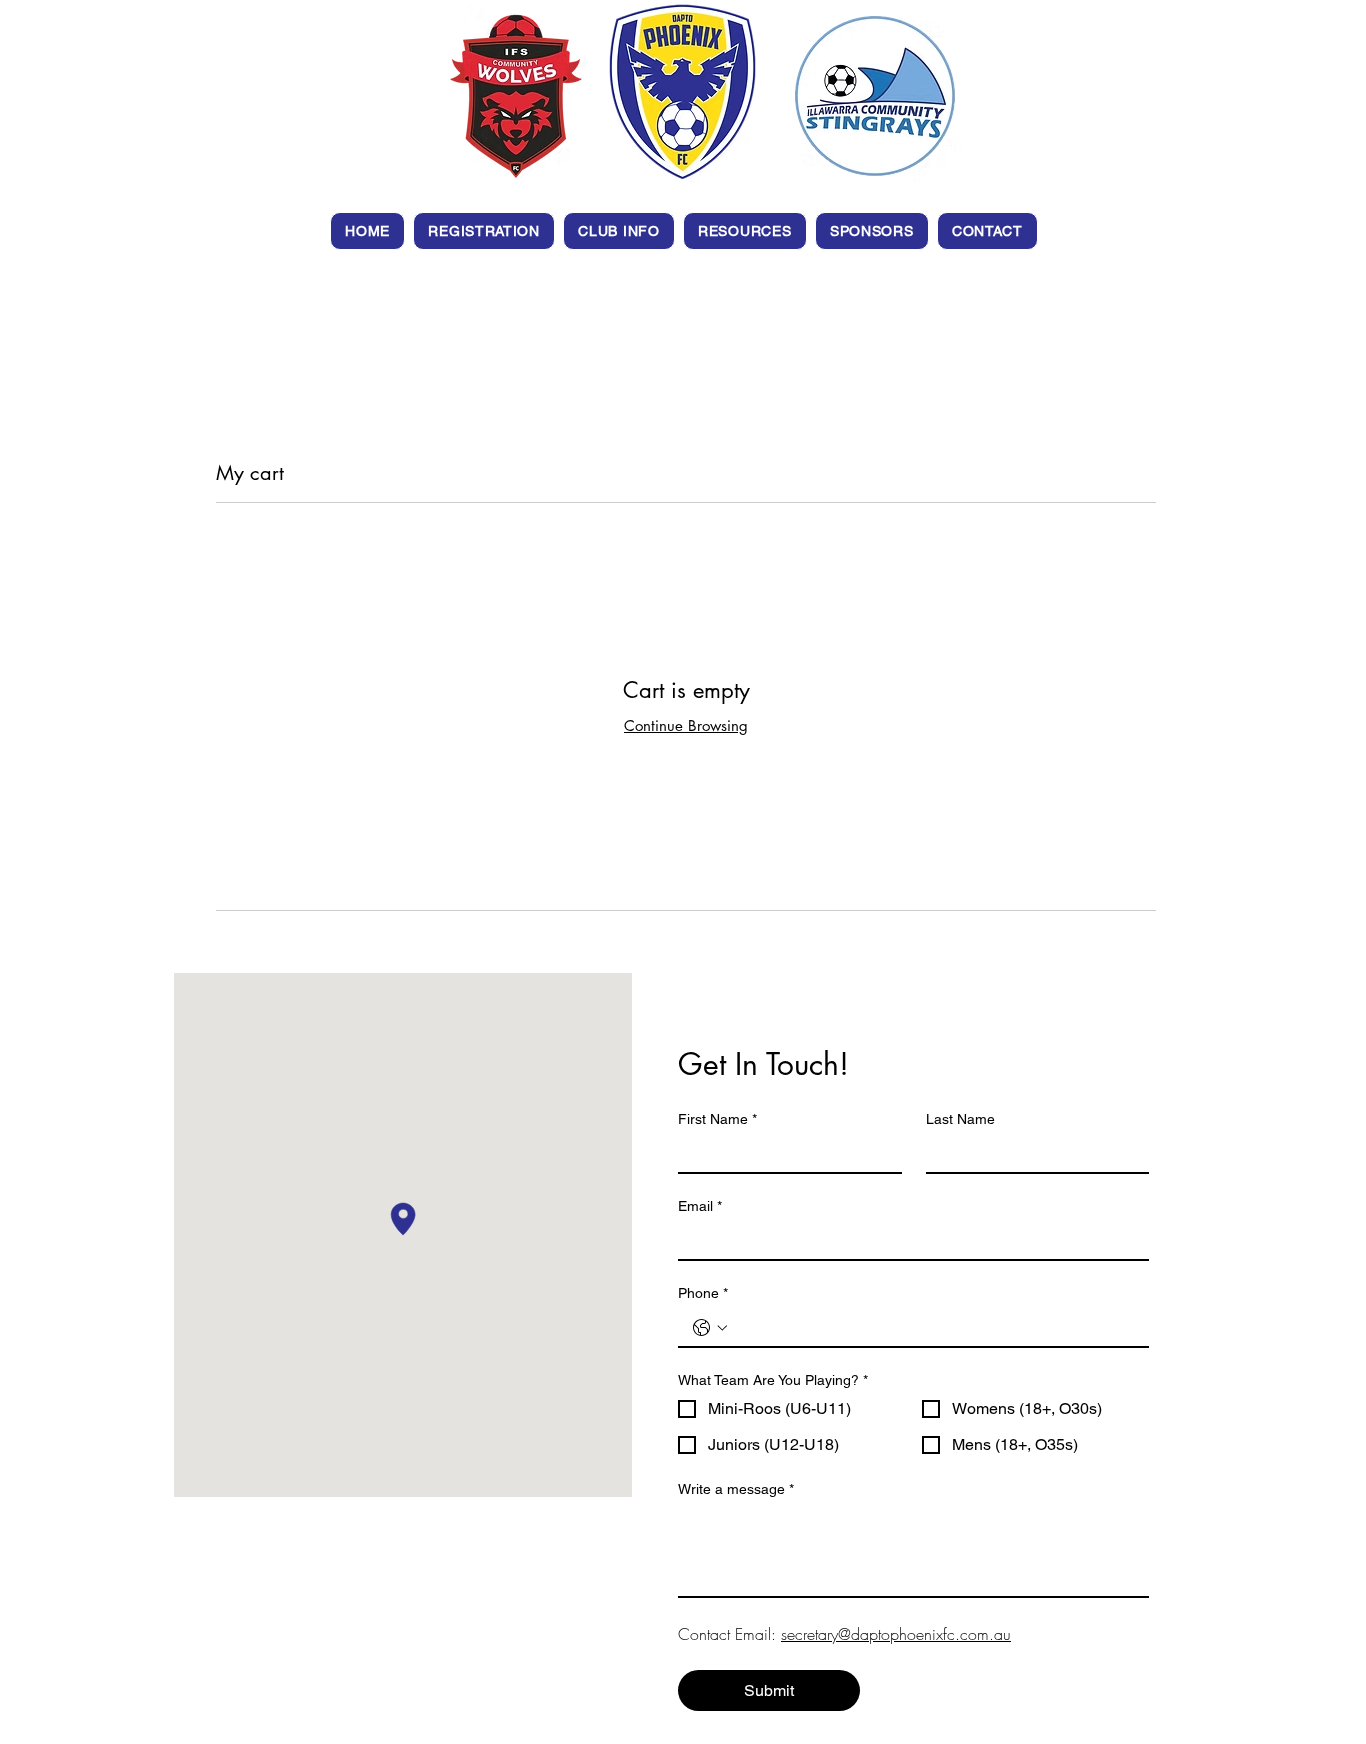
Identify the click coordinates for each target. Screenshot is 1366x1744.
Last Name (960, 1119)
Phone (703, 1293)
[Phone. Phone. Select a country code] (710, 1328)
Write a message (736, 1489)
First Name (717, 1119)
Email (700, 1206)
